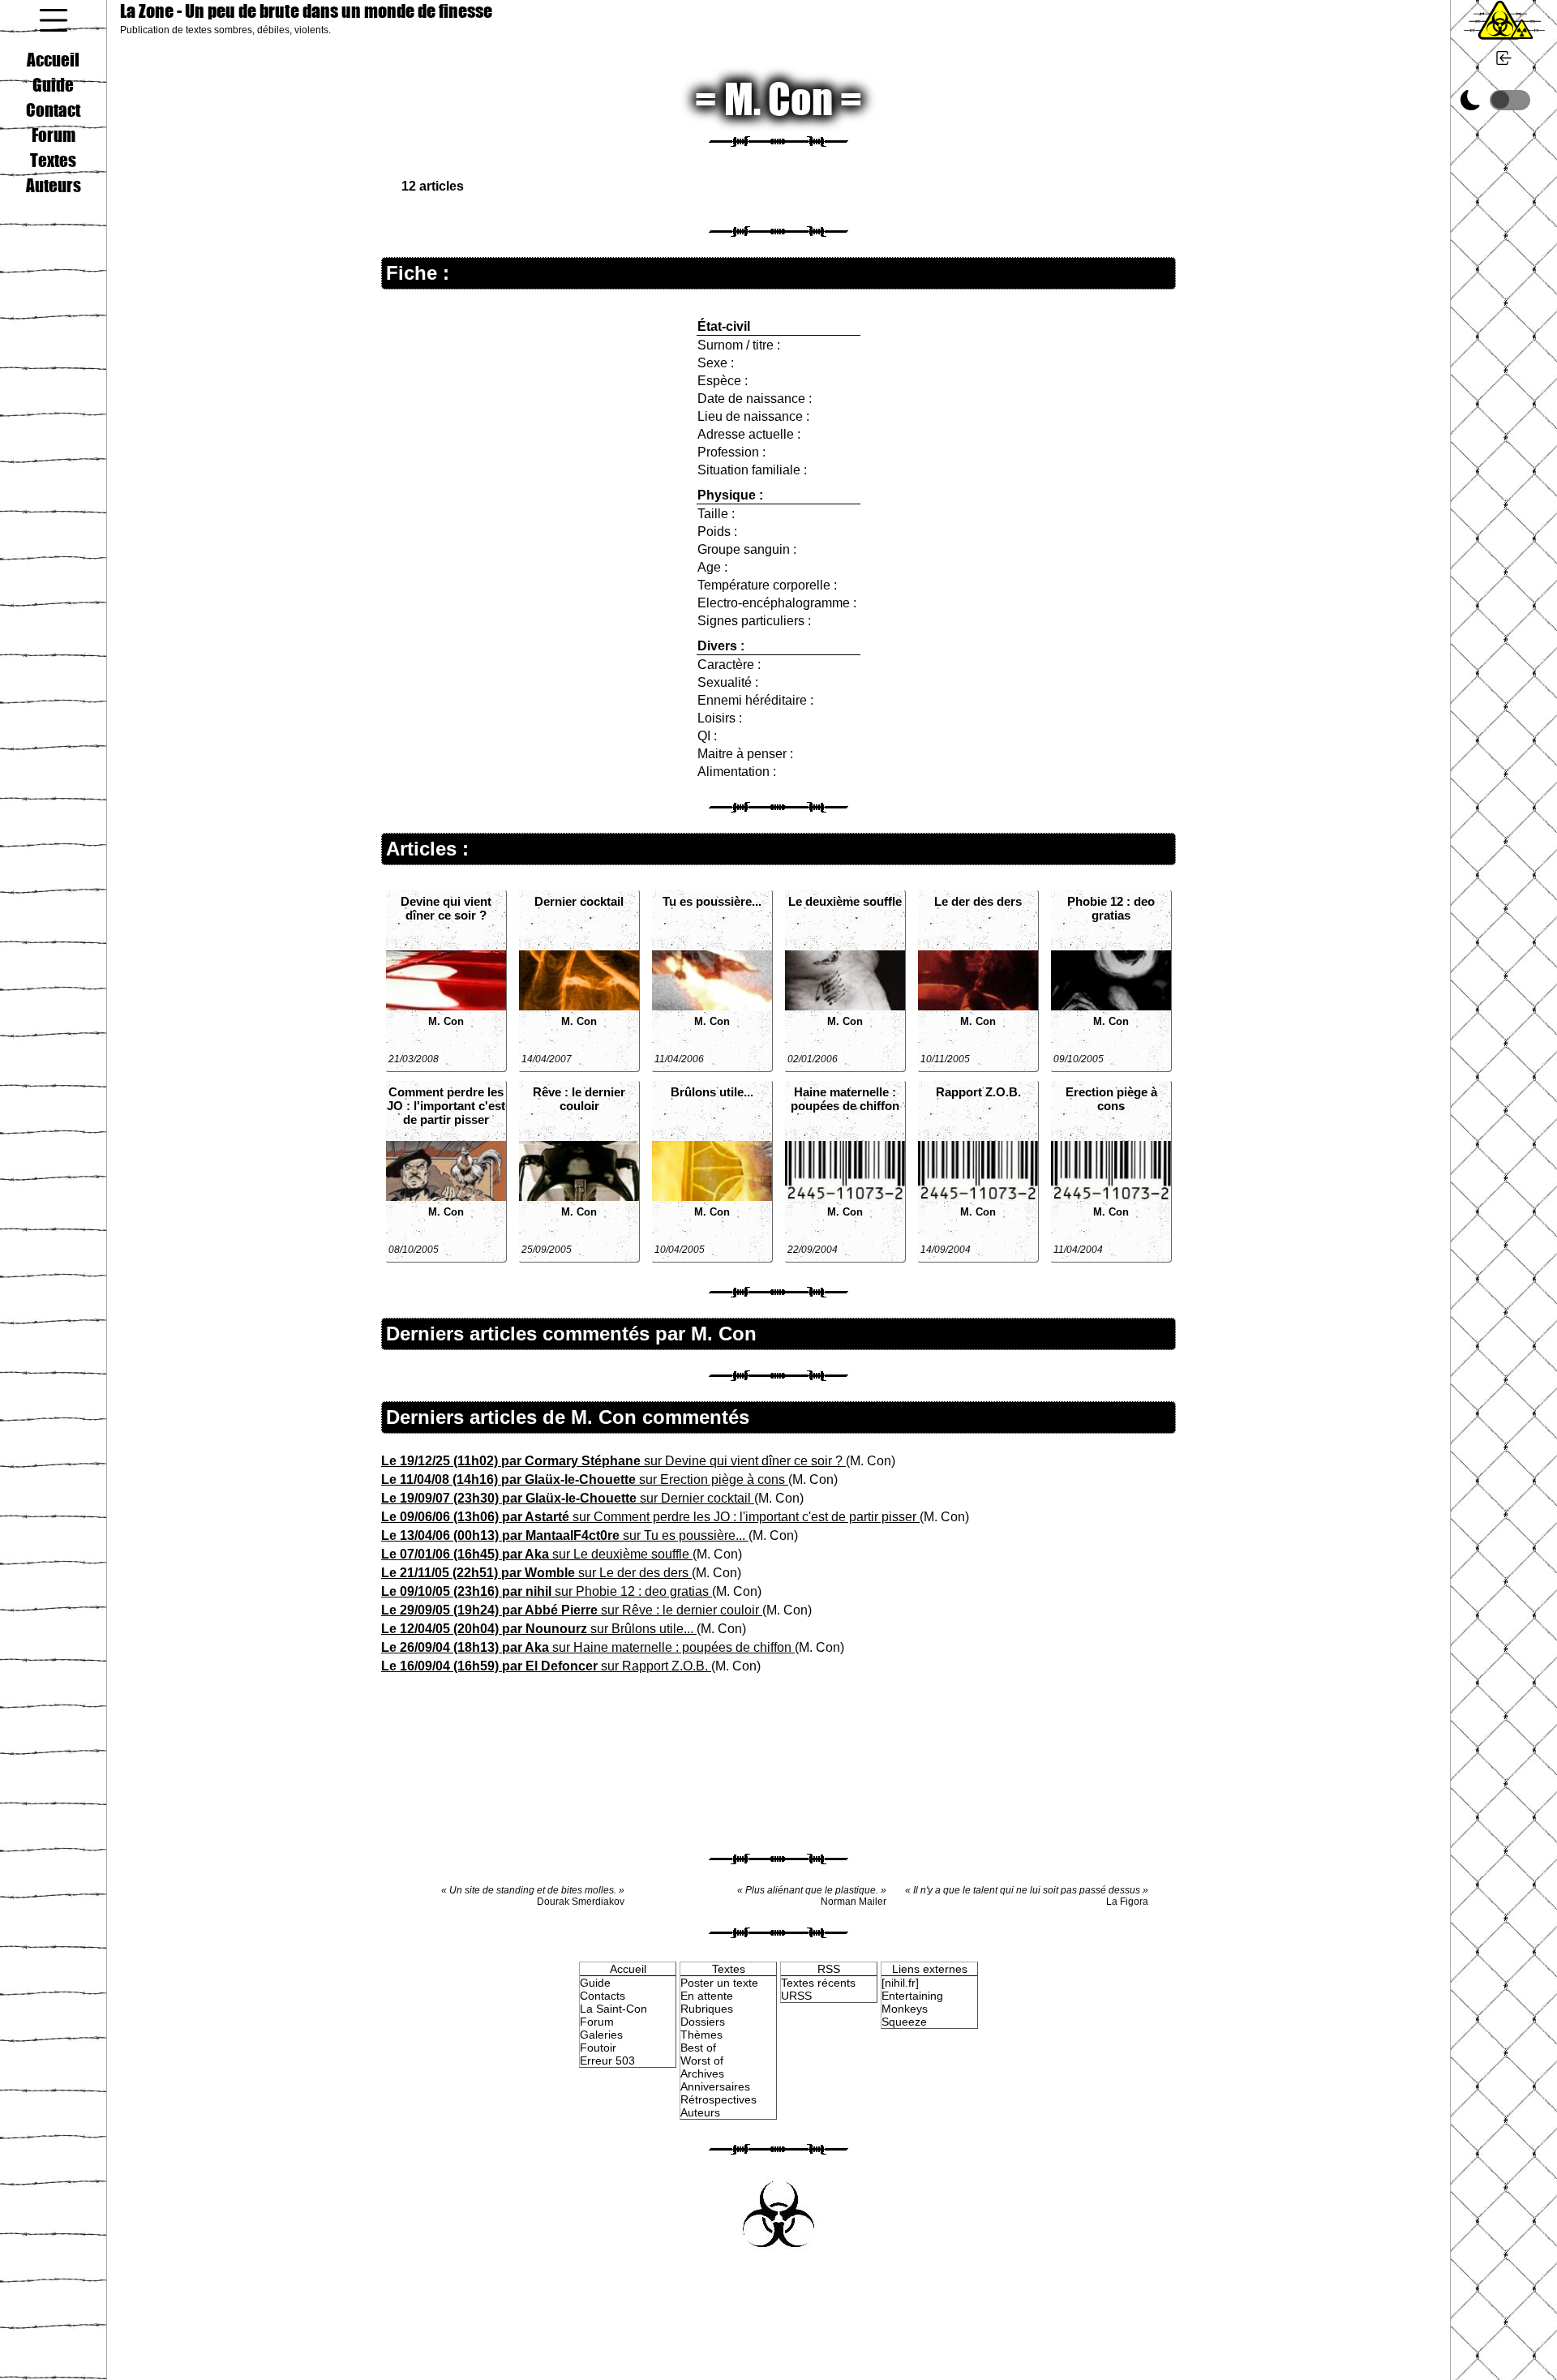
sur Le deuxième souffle (537, 1554)
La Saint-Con (613, 2009)
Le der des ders (978, 901)
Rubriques (707, 2009)
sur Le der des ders (536, 1573)
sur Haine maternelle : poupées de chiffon (588, 1647)
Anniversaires (715, 2086)
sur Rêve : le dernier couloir (572, 1610)
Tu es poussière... (712, 901)
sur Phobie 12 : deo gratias (547, 1591)
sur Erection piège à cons (585, 1479)
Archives (702, 2073)
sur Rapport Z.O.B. (546, 1666)
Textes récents (818, 1983)
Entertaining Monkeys (912, 2002)
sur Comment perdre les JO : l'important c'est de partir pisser (650, 1517)
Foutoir (598, 2048)
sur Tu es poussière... (565, 1535)
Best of (698, 2048)
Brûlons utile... (712, 1092)
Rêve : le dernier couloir (579, 1099)
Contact (53, 109)
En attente (707, 1996)
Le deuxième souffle (845, 901)
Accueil (53, 59)
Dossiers (703, 2022)
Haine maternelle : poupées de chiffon (845, 1099)
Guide (53, 84)
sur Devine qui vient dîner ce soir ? (613, 1461)
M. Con (446, 1021)
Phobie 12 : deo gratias (1111, 908)
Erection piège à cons (1111, 1099)
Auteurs (54, 185)
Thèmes (701, 2035)
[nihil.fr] (900, 1983)
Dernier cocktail (579, 901)
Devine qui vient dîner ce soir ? (446, 908)
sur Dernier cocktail (568, 1498)
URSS (796, 1996)
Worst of (702, 2061)
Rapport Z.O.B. (978, 1092)
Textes (53, 160)
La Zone (306, 11)
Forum (54, 135)
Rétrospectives (718, 2099)
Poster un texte (719, 1983)
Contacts (603, 1996)
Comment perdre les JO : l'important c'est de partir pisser (446, 1106)
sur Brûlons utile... (539, 1629)
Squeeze (904, 2022)
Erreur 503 (607, 2061)
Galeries (601, 2035)
